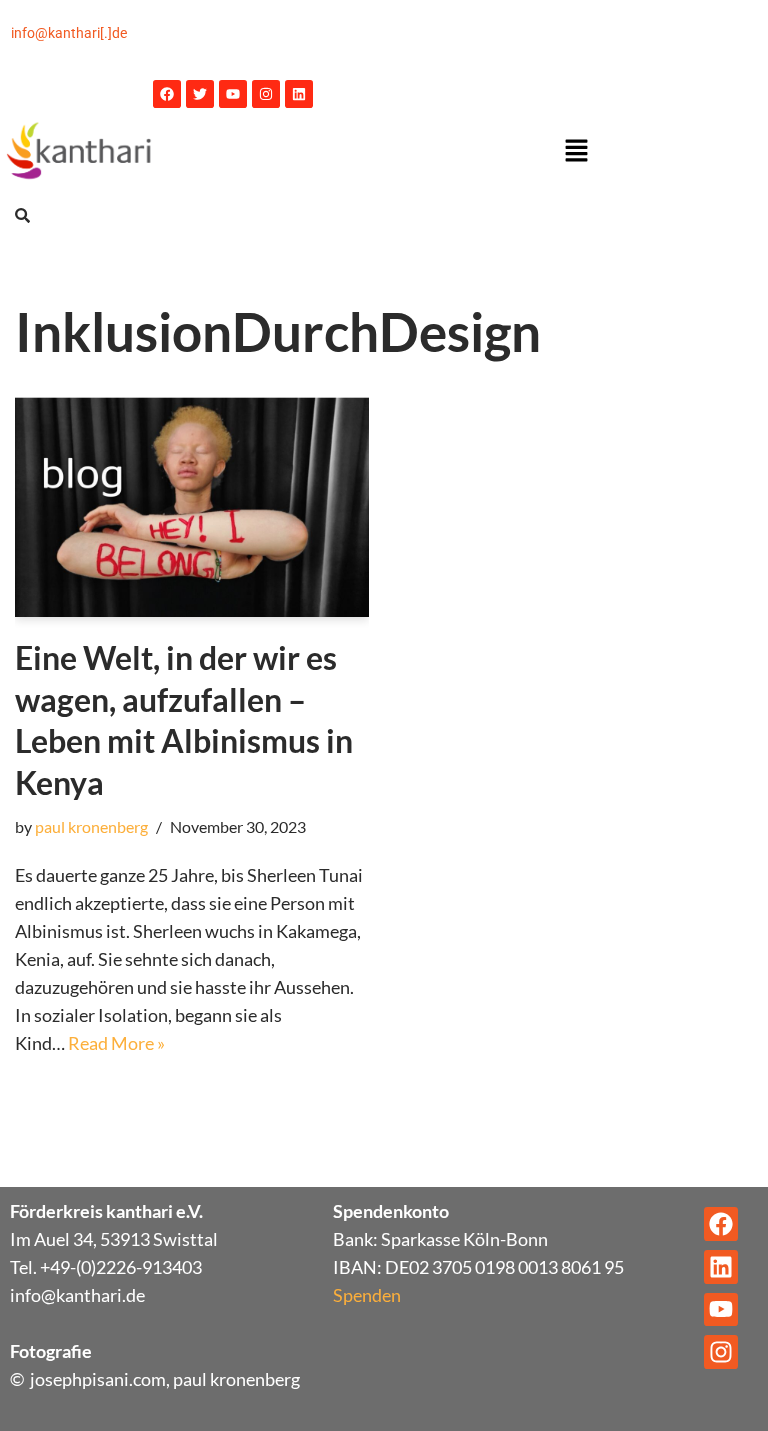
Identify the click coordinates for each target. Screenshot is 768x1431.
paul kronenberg (91, 826)
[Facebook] (167, 94)
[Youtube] (233, 94)
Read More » (116, 1043)
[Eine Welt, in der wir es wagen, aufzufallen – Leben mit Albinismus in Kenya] (192, 507)
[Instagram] (266, 94)
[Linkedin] (299, 94)
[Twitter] (200, 94)
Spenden (367, 1295)
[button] (576, 151)
